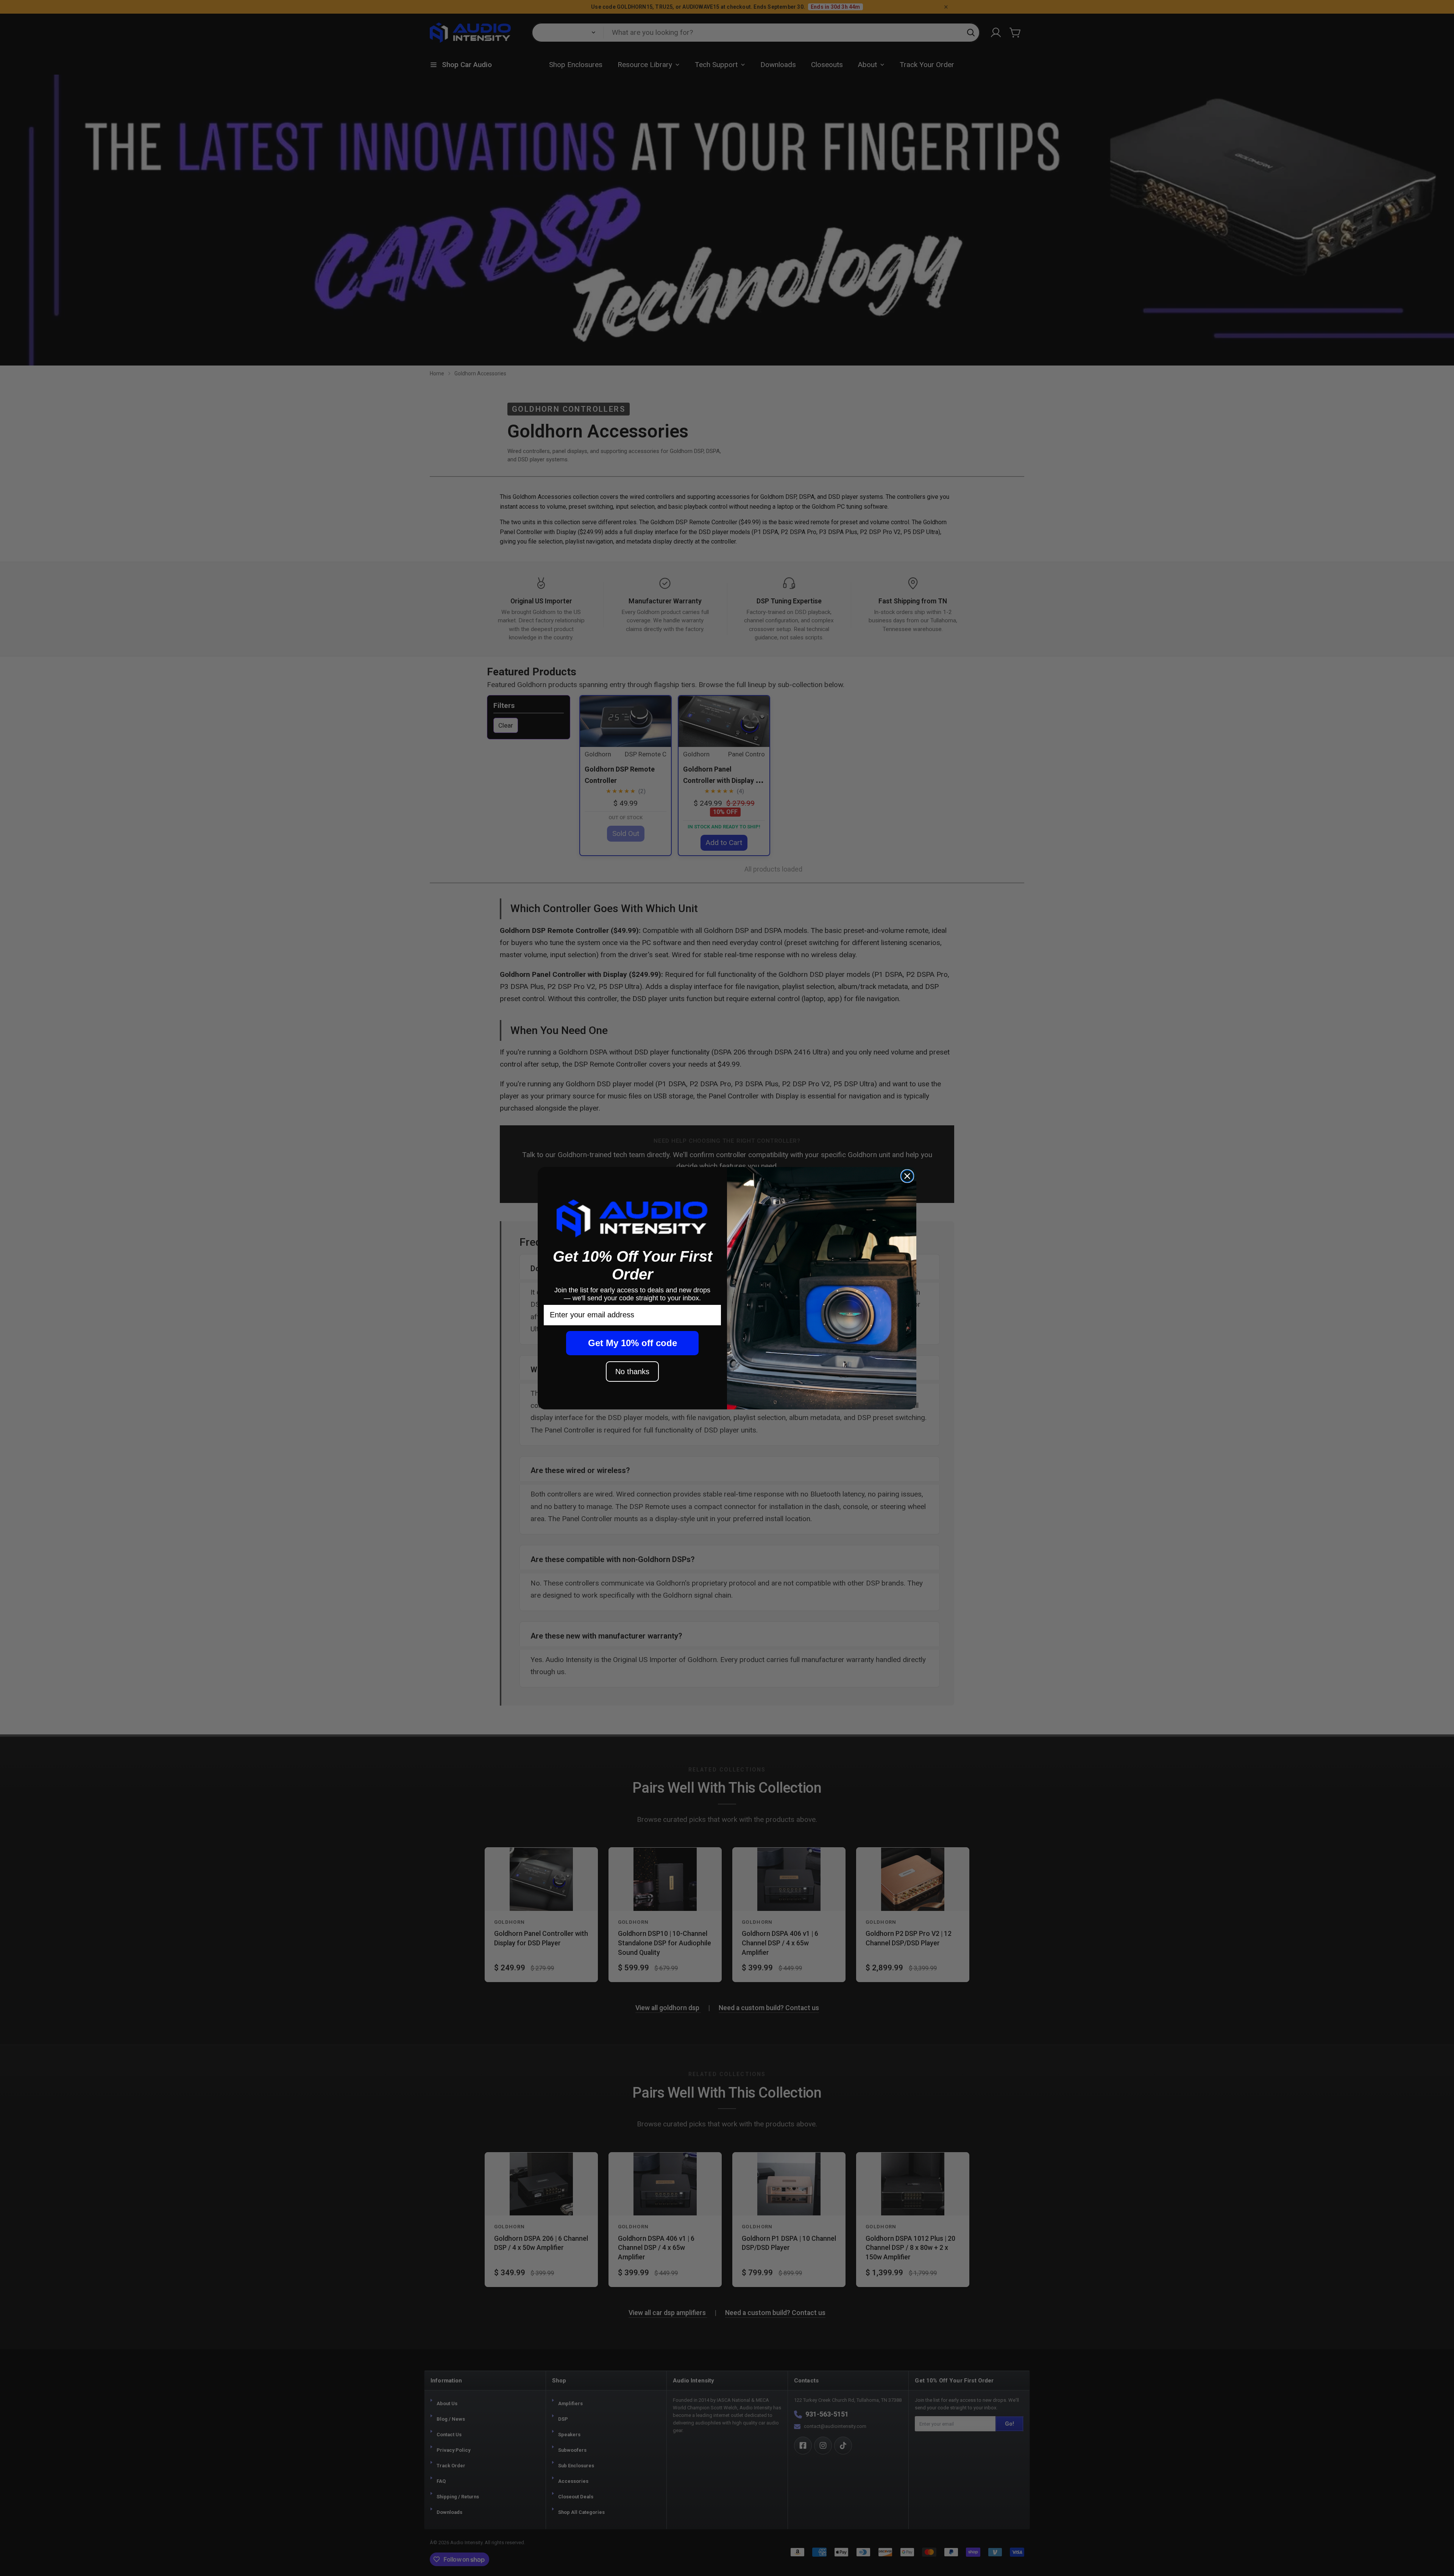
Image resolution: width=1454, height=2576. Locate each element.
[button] (632, 1218)
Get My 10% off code (633, 1343)
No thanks (632, 1372)
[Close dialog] (907, 1176)
